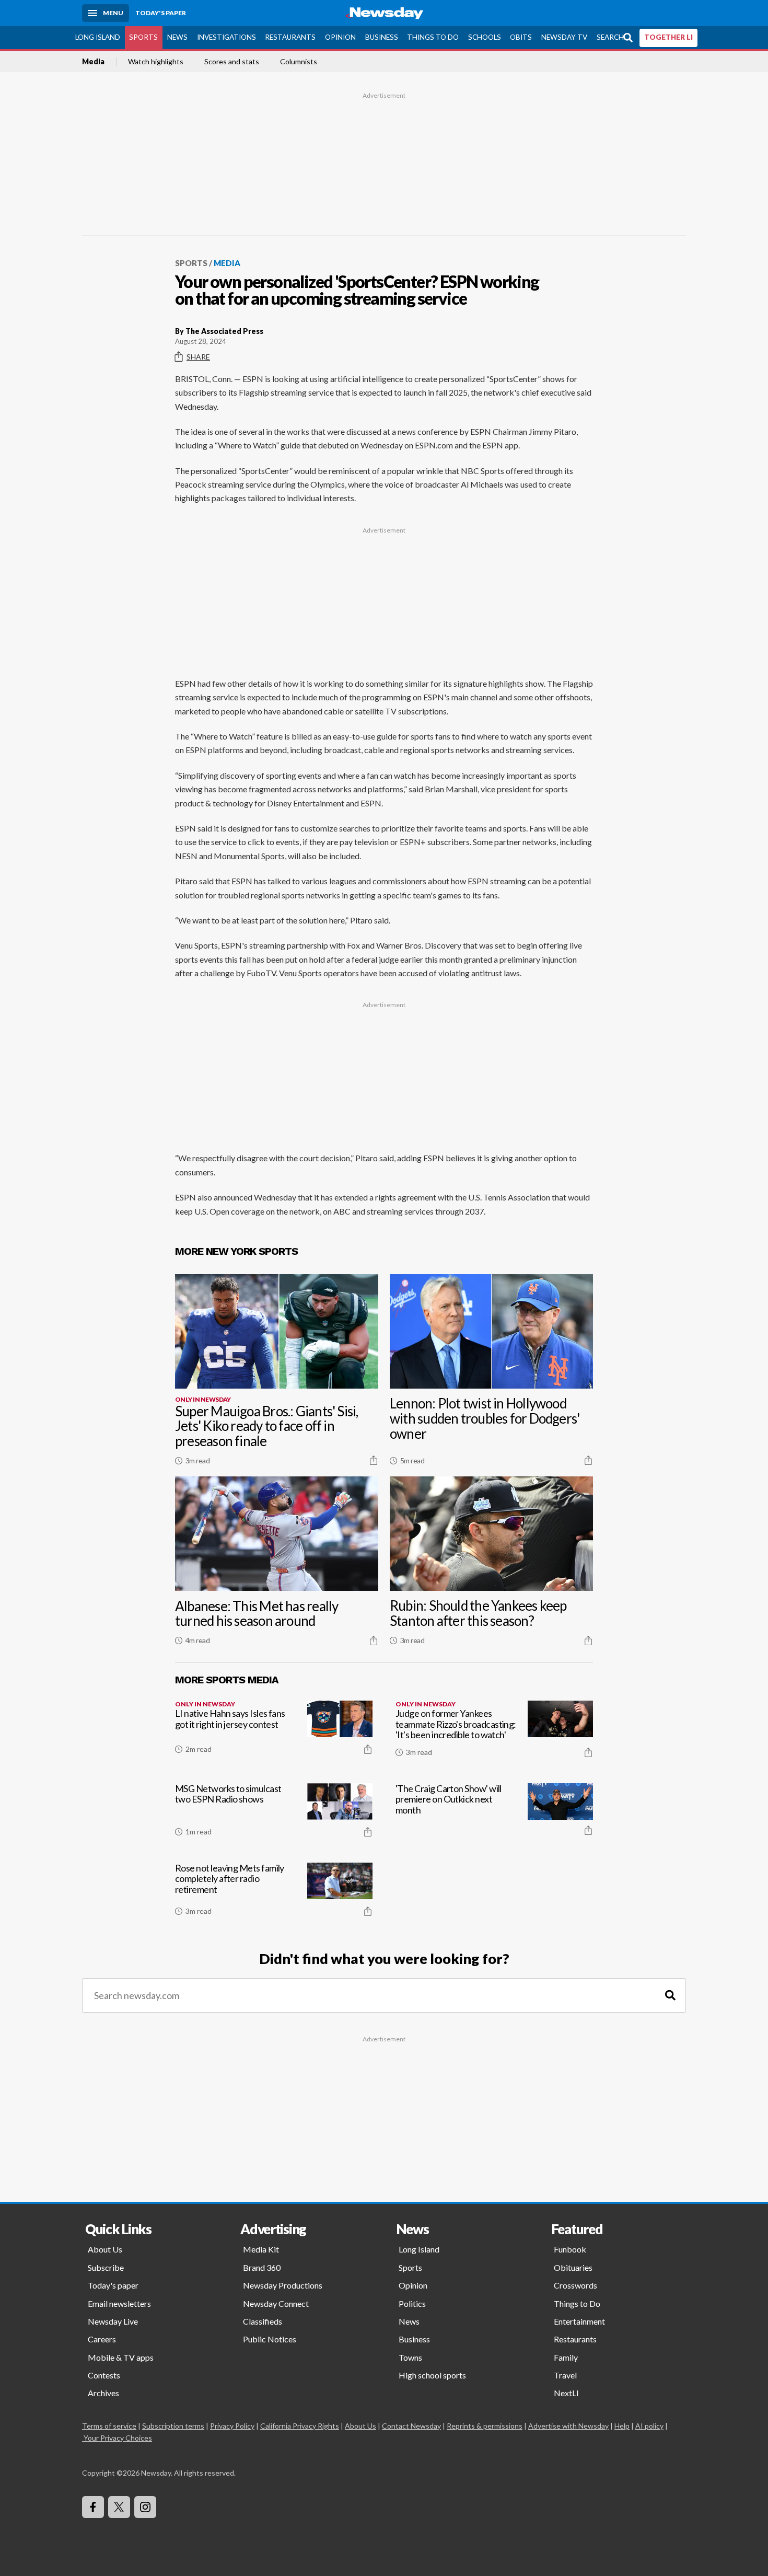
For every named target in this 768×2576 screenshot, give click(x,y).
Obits (521, 37)
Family (566, 2357)
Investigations (226, 37)
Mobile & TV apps (121, 2357)
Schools (485, 37)
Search (610, 37)
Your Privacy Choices (118, 2438)
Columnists (299, 62)
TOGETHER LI (668, 37)
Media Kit (261, 2249)
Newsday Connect (276, 2303)
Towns (410, 2357)
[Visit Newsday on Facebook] (93, 2507)
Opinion (340, 37)
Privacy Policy (232, 2426)
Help (622, 2426)
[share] (374, 1460)
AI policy (649, 2426)
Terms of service (109, 2426)
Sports (143, 37)
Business (382, 37)
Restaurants (290, 37)
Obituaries (573, 2267)
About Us (105, 2249)
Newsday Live (113, 2321)
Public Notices (270, 2339)
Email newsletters (119, 2303)
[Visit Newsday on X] (119, 2507)
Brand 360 (262, 2267)
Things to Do (433, 37)
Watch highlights (156, 62)
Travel (565, 2375)
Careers (102, 2339)
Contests (104, 2375)
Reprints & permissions (485, 2426)
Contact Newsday (411, 2426)
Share (198, 357)
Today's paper (113, 2285)
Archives (103, 2393)
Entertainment (579, 2321)
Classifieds (263, 2321)
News (177, 37)
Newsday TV (564, 37)
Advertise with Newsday (568, 2426)
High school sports (432, 2375)
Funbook (570, 2249)
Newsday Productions (283, 2285)
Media (93, 62)
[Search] (670, 1996)
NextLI (566, 2393)
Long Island (98, 37)
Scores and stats (232, 62)
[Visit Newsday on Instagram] (145, 2507)
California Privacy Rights (300, 2426)
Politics (412, 2303)
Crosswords (575, 2285)
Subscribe (106, 2267)
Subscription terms (173, 2426)
